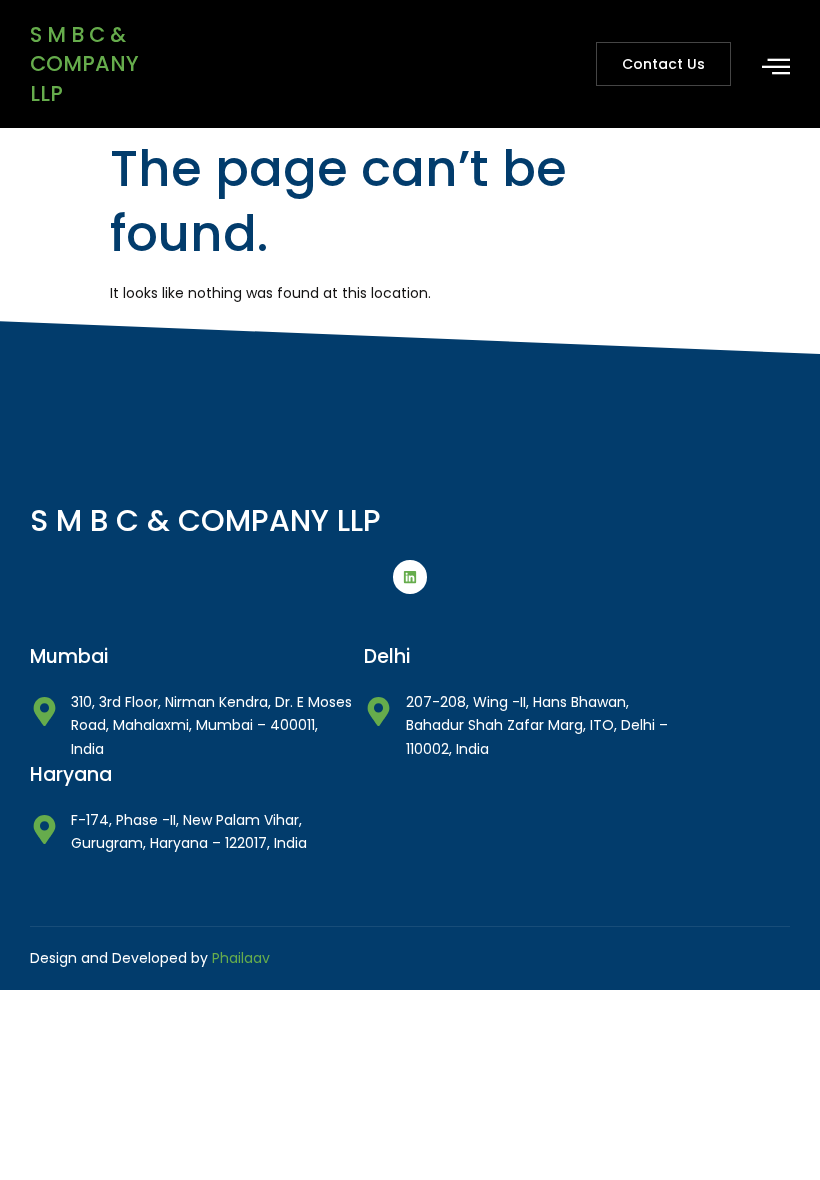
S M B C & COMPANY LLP (84, 64)
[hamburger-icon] (776, 66)
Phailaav (241, 958)
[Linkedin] (410, 577)
